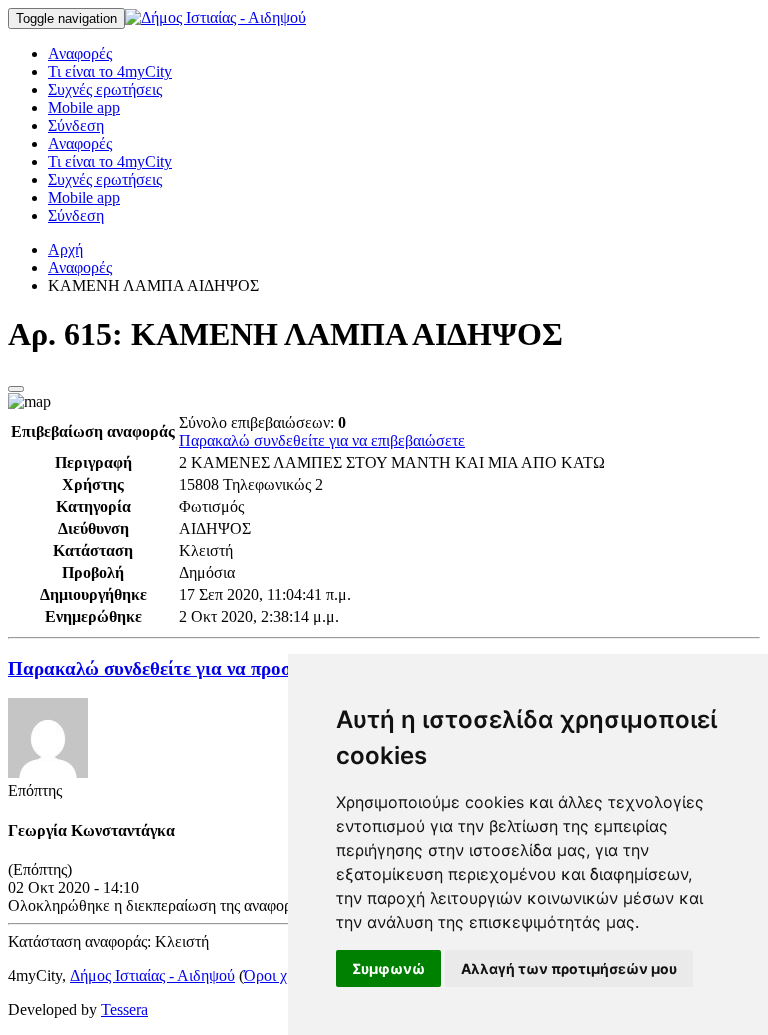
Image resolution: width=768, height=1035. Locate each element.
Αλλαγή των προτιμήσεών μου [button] (569, 968)
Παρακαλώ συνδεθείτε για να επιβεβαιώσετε (322, 440)
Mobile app (84, 107)
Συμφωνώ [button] (388, 968)
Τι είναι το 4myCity (110, 71)
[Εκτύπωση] (16, 389)
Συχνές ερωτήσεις (105, 89)
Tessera (124, 1009)
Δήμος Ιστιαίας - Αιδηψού (152, 975)
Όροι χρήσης (285, 975)
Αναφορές (80, 53)
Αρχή (65, 249)
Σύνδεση (76, 125)
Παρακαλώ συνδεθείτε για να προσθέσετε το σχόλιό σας (234, 668)
